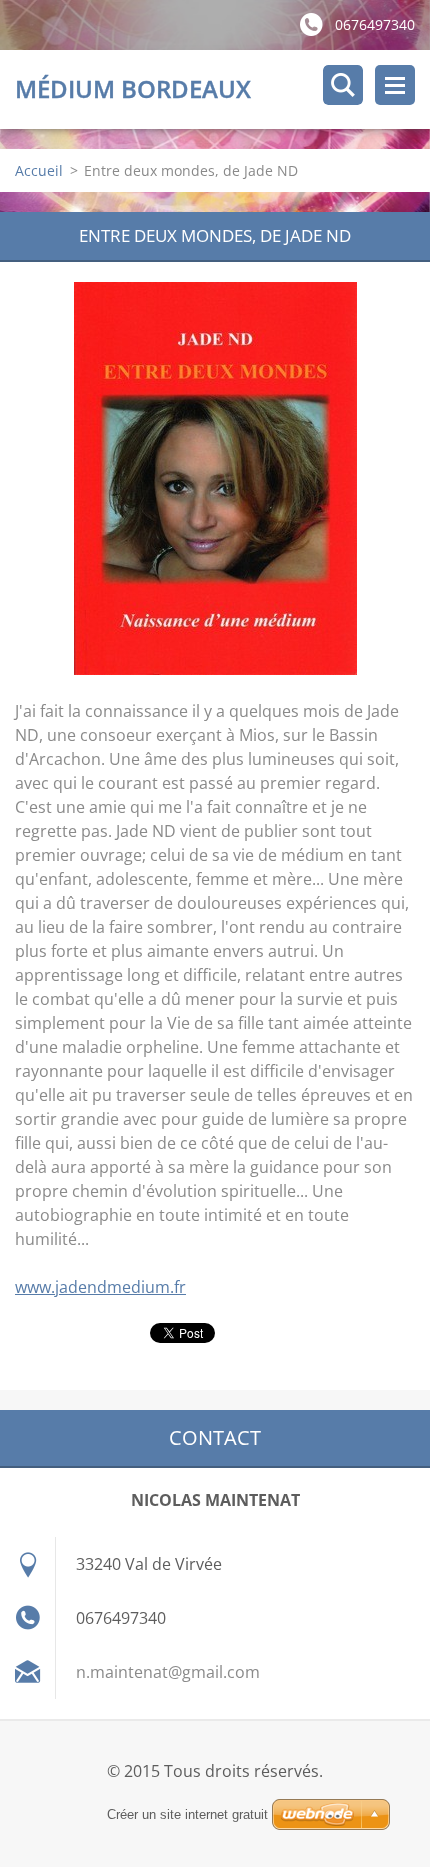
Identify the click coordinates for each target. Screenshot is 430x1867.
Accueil (39, 170)
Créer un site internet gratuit (187, 1814)
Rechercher (343, 85)
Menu (395, 85)
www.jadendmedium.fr (100, 1287)
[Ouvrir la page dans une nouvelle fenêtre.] (215, 478)
